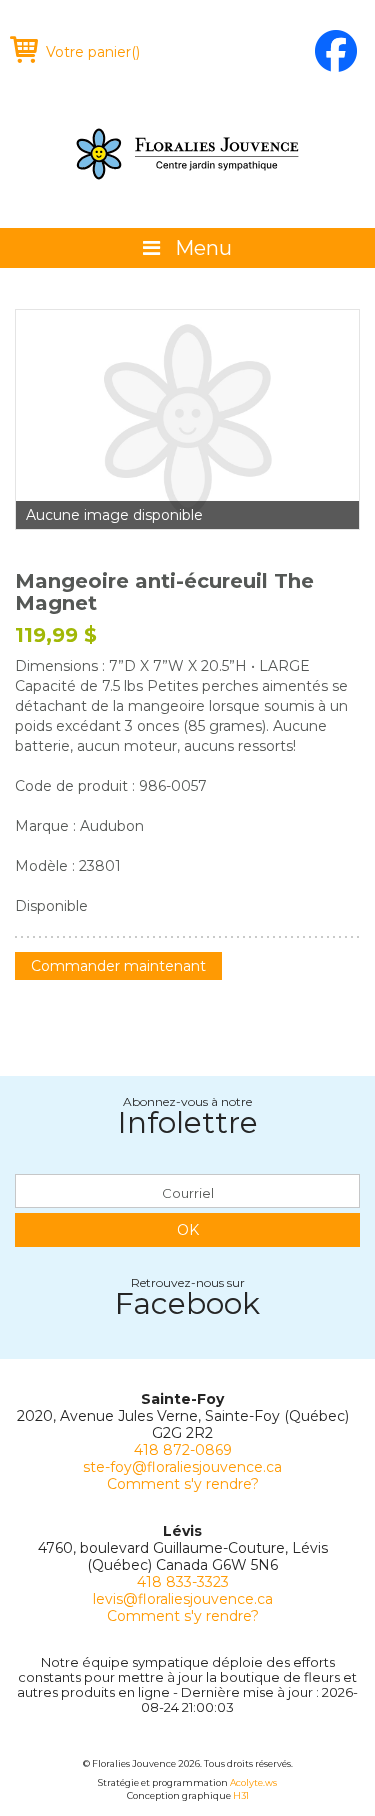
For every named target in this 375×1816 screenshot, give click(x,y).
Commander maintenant (118, 966)
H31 (241, 1795)
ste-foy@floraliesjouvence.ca (182, 1467)
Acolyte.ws (253, 1782)
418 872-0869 (183, 1450)
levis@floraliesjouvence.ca (183, 1599)
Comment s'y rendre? (183, 1484)
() (93, 52)
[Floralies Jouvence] (188, 154)
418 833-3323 (183, 1582)
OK (188, 1230)
